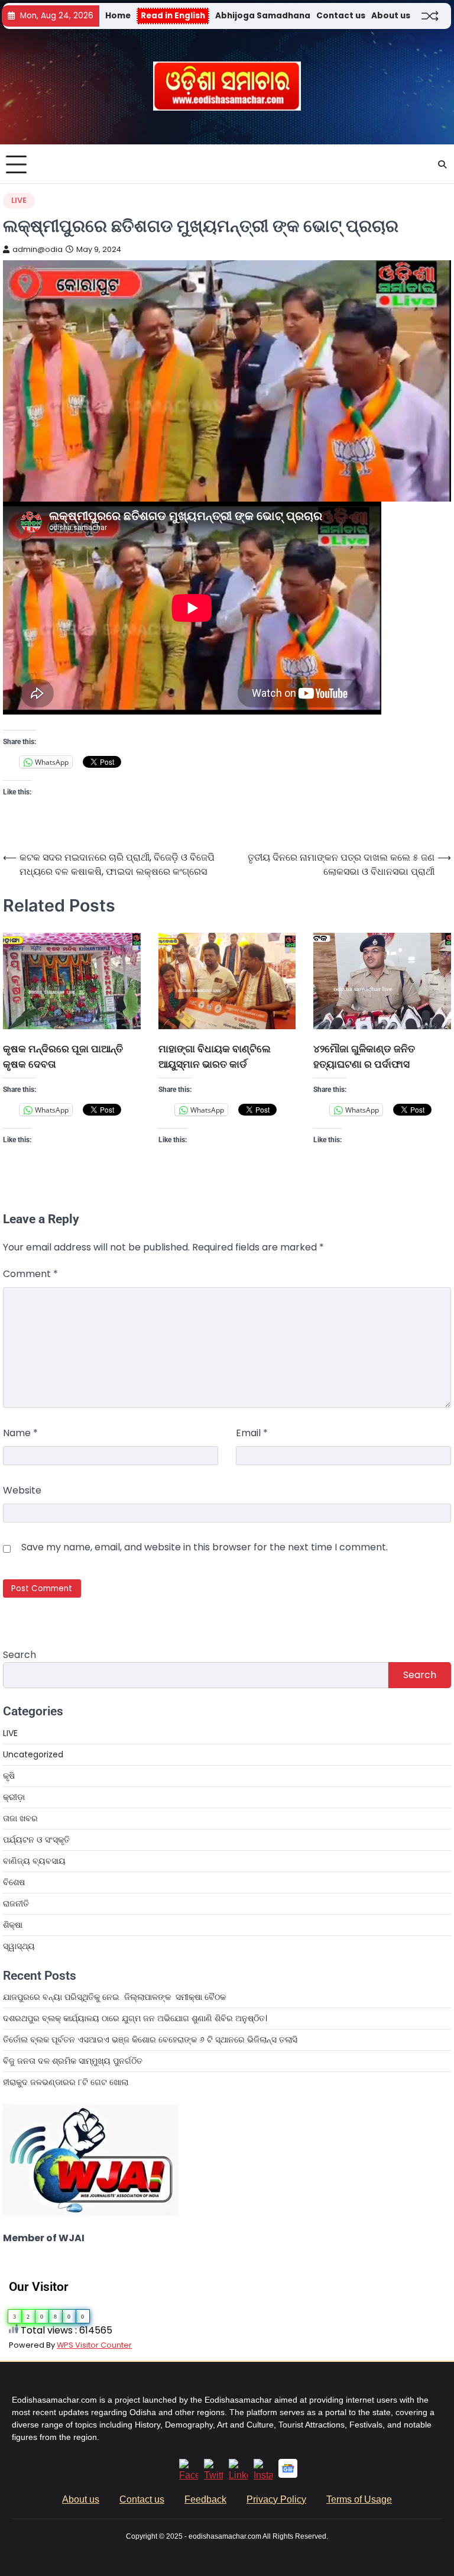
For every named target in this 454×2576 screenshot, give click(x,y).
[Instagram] (263, 2475)
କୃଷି (9, 1776)
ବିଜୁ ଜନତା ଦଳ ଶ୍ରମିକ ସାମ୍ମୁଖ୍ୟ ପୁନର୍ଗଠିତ (73, 2061)
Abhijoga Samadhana (263, 16)
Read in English (173, 16)
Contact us (341, 16)
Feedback (205, 2499)
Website (22, 1490)
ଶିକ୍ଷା (13, 1925)
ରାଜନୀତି (16, 1903)
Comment (30, 1274)
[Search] (442, 164)
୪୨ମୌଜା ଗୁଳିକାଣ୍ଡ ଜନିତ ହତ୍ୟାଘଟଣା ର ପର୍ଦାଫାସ (364, 1056)
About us (391, 16)
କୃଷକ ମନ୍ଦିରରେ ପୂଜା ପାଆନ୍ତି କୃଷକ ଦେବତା (63, 1056)
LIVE (19, 200)
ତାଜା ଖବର (20, 1818)
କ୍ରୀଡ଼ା (14, 1797)
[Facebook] (189, 2475)
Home (118, 16)
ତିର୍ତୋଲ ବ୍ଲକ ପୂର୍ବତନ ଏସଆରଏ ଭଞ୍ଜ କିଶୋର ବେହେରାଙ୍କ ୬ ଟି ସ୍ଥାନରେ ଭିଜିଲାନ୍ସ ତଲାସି (150, 2040)
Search (20, 1655)
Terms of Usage (359, 2499)
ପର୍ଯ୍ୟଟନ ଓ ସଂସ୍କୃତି (36, 1840)
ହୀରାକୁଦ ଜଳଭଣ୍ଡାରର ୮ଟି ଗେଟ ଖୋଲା (66, 2082)
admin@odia (38, 249)
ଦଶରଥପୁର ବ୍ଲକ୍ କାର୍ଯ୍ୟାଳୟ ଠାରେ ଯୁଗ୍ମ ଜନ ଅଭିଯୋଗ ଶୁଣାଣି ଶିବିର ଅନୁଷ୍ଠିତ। (135, 2018)
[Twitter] (213, 2475)
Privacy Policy (276, 2499)
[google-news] (288, 2475)
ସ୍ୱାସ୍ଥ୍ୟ (19, 1946)
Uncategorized (33, 1754)
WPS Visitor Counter (94, 2345)
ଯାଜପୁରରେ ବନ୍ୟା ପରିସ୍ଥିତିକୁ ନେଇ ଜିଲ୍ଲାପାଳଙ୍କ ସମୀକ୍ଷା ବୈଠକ (114, 1997)
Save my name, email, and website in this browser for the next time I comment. (205, 1547)
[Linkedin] (238, 2475)
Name (20, 1433)
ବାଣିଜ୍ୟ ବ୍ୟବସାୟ (34, 1861)
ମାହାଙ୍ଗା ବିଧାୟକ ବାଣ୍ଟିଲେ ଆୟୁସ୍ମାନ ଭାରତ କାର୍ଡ (215, 1056)
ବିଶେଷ (14, 1882)
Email (252, 1433)
